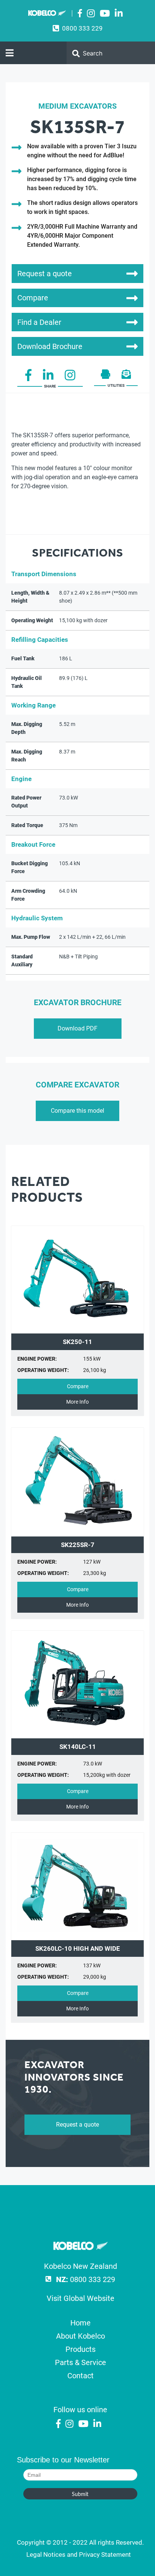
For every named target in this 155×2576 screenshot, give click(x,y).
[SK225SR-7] (77, 1529)
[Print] (106, 377)
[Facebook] (80, 14)
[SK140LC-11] (77, 1730)
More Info (77, 1402)
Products (81, 2349)
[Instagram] (91, 14)
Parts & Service (81, 2362)
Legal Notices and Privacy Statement (79, 2554)
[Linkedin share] (48, 378)
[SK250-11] (77, 1326)
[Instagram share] (70, 378)
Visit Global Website (81, 2298)
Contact (81, 2376)
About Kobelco (81, 2336)
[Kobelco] (81, 2247)
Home (81, 2323)
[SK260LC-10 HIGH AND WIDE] (77, 1932)
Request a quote (77, 2125)
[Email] (126, 377)
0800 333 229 (82, 28)
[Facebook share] (28, 378)
